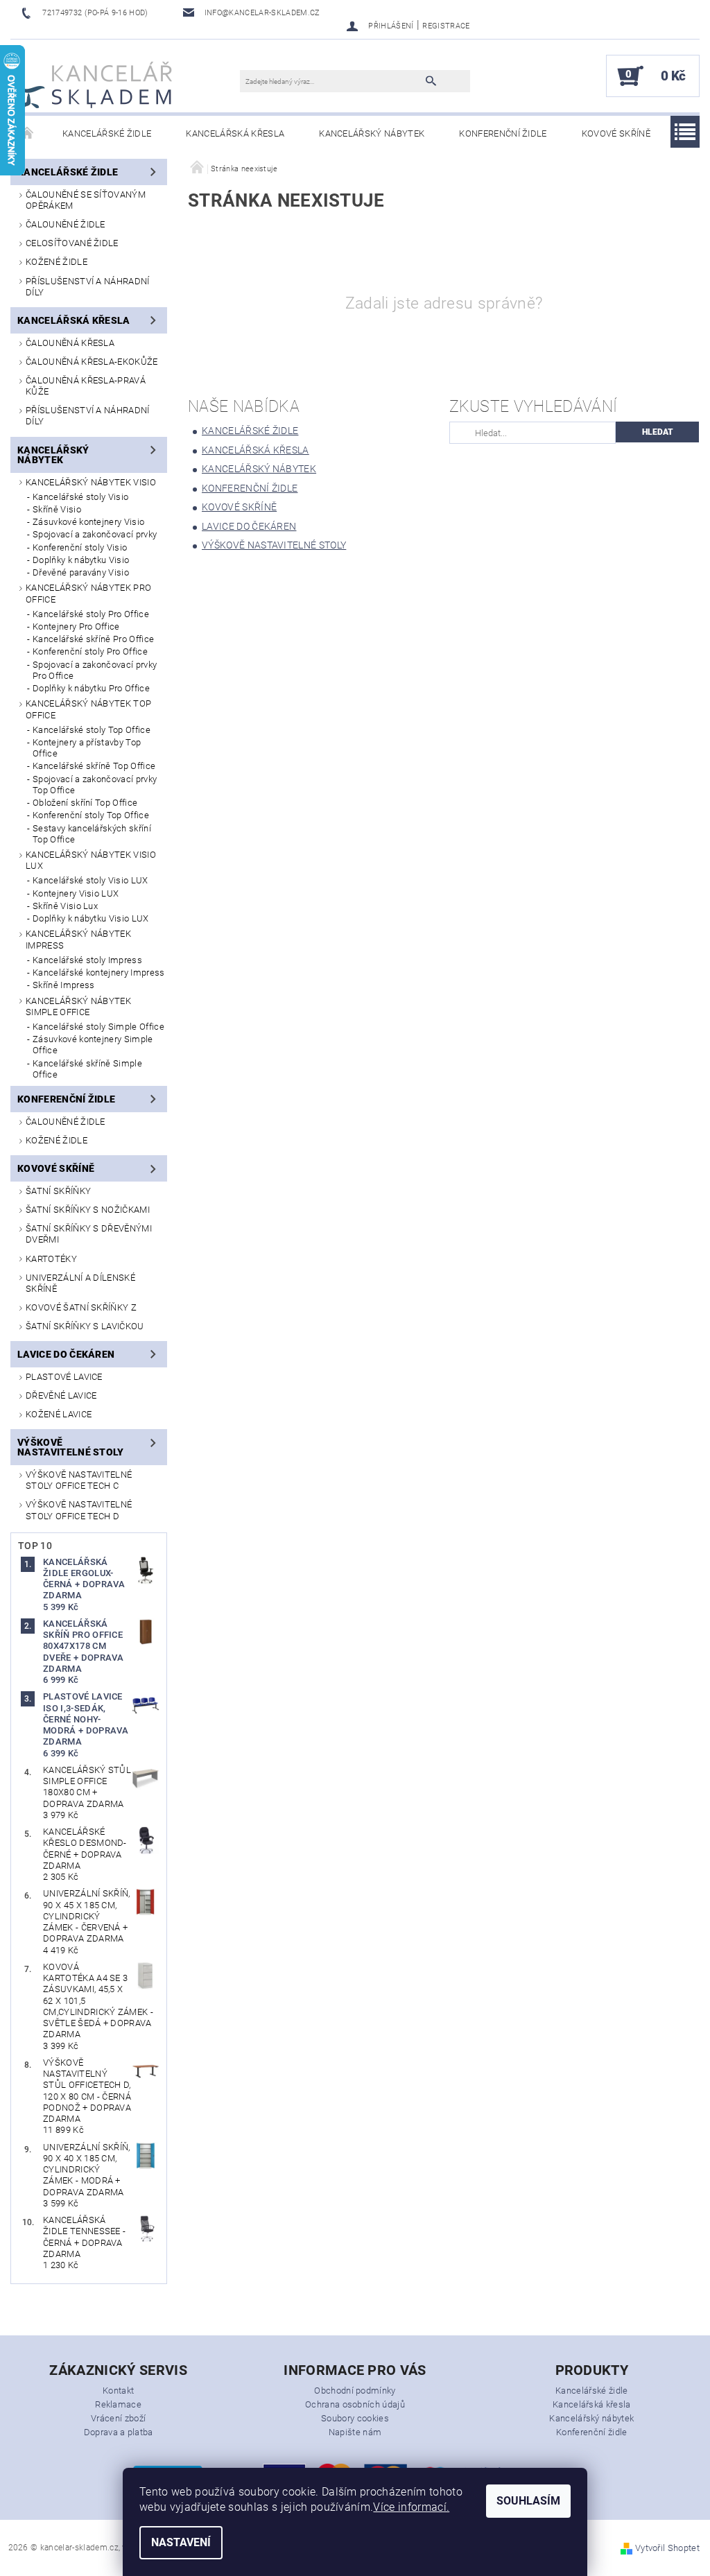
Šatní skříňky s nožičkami (88, 1210)
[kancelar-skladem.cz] (95, 83)
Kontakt (118, 2391)
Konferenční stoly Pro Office (90, 651)
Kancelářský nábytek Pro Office (88, 593)
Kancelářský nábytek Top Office (88, 709)
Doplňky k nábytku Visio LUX (91, 918)
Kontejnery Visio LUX (76, 893)
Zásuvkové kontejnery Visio (88, 522)
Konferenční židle (503, 133)
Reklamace (118, 2404)
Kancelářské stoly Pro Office (91, 614)
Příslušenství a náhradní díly (88, 287)
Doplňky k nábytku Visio (81, 560)
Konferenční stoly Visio (80, 547)
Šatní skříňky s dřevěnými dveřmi (89, 1234)
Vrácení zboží (118, 2418)
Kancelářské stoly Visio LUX (90, 880)
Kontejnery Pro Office (76, 626)
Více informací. (411, 2507)
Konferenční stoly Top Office (91, 815)
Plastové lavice (64, 1377)
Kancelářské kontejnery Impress (99, 973)
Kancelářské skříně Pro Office (93, 639)
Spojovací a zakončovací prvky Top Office (95, 785)
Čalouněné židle (66, 224)
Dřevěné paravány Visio (81, 572)
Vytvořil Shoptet (667, 2548)
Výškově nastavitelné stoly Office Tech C (79, 1480)
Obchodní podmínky (355, 2391)
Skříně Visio (57, 509)
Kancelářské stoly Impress (87, 960)
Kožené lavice (59, 1414)
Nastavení (181, 2542)
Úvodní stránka (28, 134)
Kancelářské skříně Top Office (94, 766)
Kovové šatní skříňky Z (81, 1307)
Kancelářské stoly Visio (80, 497)
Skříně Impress (63, 985)
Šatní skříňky (58, 1191)
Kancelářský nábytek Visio (91, 482)
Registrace (446, 26)
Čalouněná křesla (70, 343)
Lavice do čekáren (66, 1354)
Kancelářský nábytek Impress (78, 939)
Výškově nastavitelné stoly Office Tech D (79, 1510)
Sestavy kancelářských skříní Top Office (92, 834)
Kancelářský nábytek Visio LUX (91, 860)
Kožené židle (57, 262)
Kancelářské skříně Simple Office (87, 1069)
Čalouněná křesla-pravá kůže (86, 386)
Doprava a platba (119, 2432)
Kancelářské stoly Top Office (92, 730)
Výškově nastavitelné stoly (71, 1447)
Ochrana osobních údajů (355, 2404)
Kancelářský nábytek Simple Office (78, 1006)
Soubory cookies (355, 2418)
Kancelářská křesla (235, 133)
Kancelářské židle (107, 133)
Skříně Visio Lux (65, 906)
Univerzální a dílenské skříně (80, 1283)
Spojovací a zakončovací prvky (95, 534)
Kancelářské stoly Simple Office (98, 1027)
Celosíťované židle (72, 243)
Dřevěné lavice (61, 1395)
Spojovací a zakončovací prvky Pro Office (95, 670)
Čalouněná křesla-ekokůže (92, 362)
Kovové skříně (616, 133)
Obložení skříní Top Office (85, 803)
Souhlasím (528, 2501)
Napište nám (355, 2432)
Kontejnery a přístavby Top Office (87, 748)
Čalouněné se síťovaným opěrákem (86, 200)
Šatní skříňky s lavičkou (85, 1326)
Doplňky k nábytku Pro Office (91, 688)
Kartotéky (51, 1259)
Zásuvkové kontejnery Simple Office (93, 1045)
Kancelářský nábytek (372, 133)
